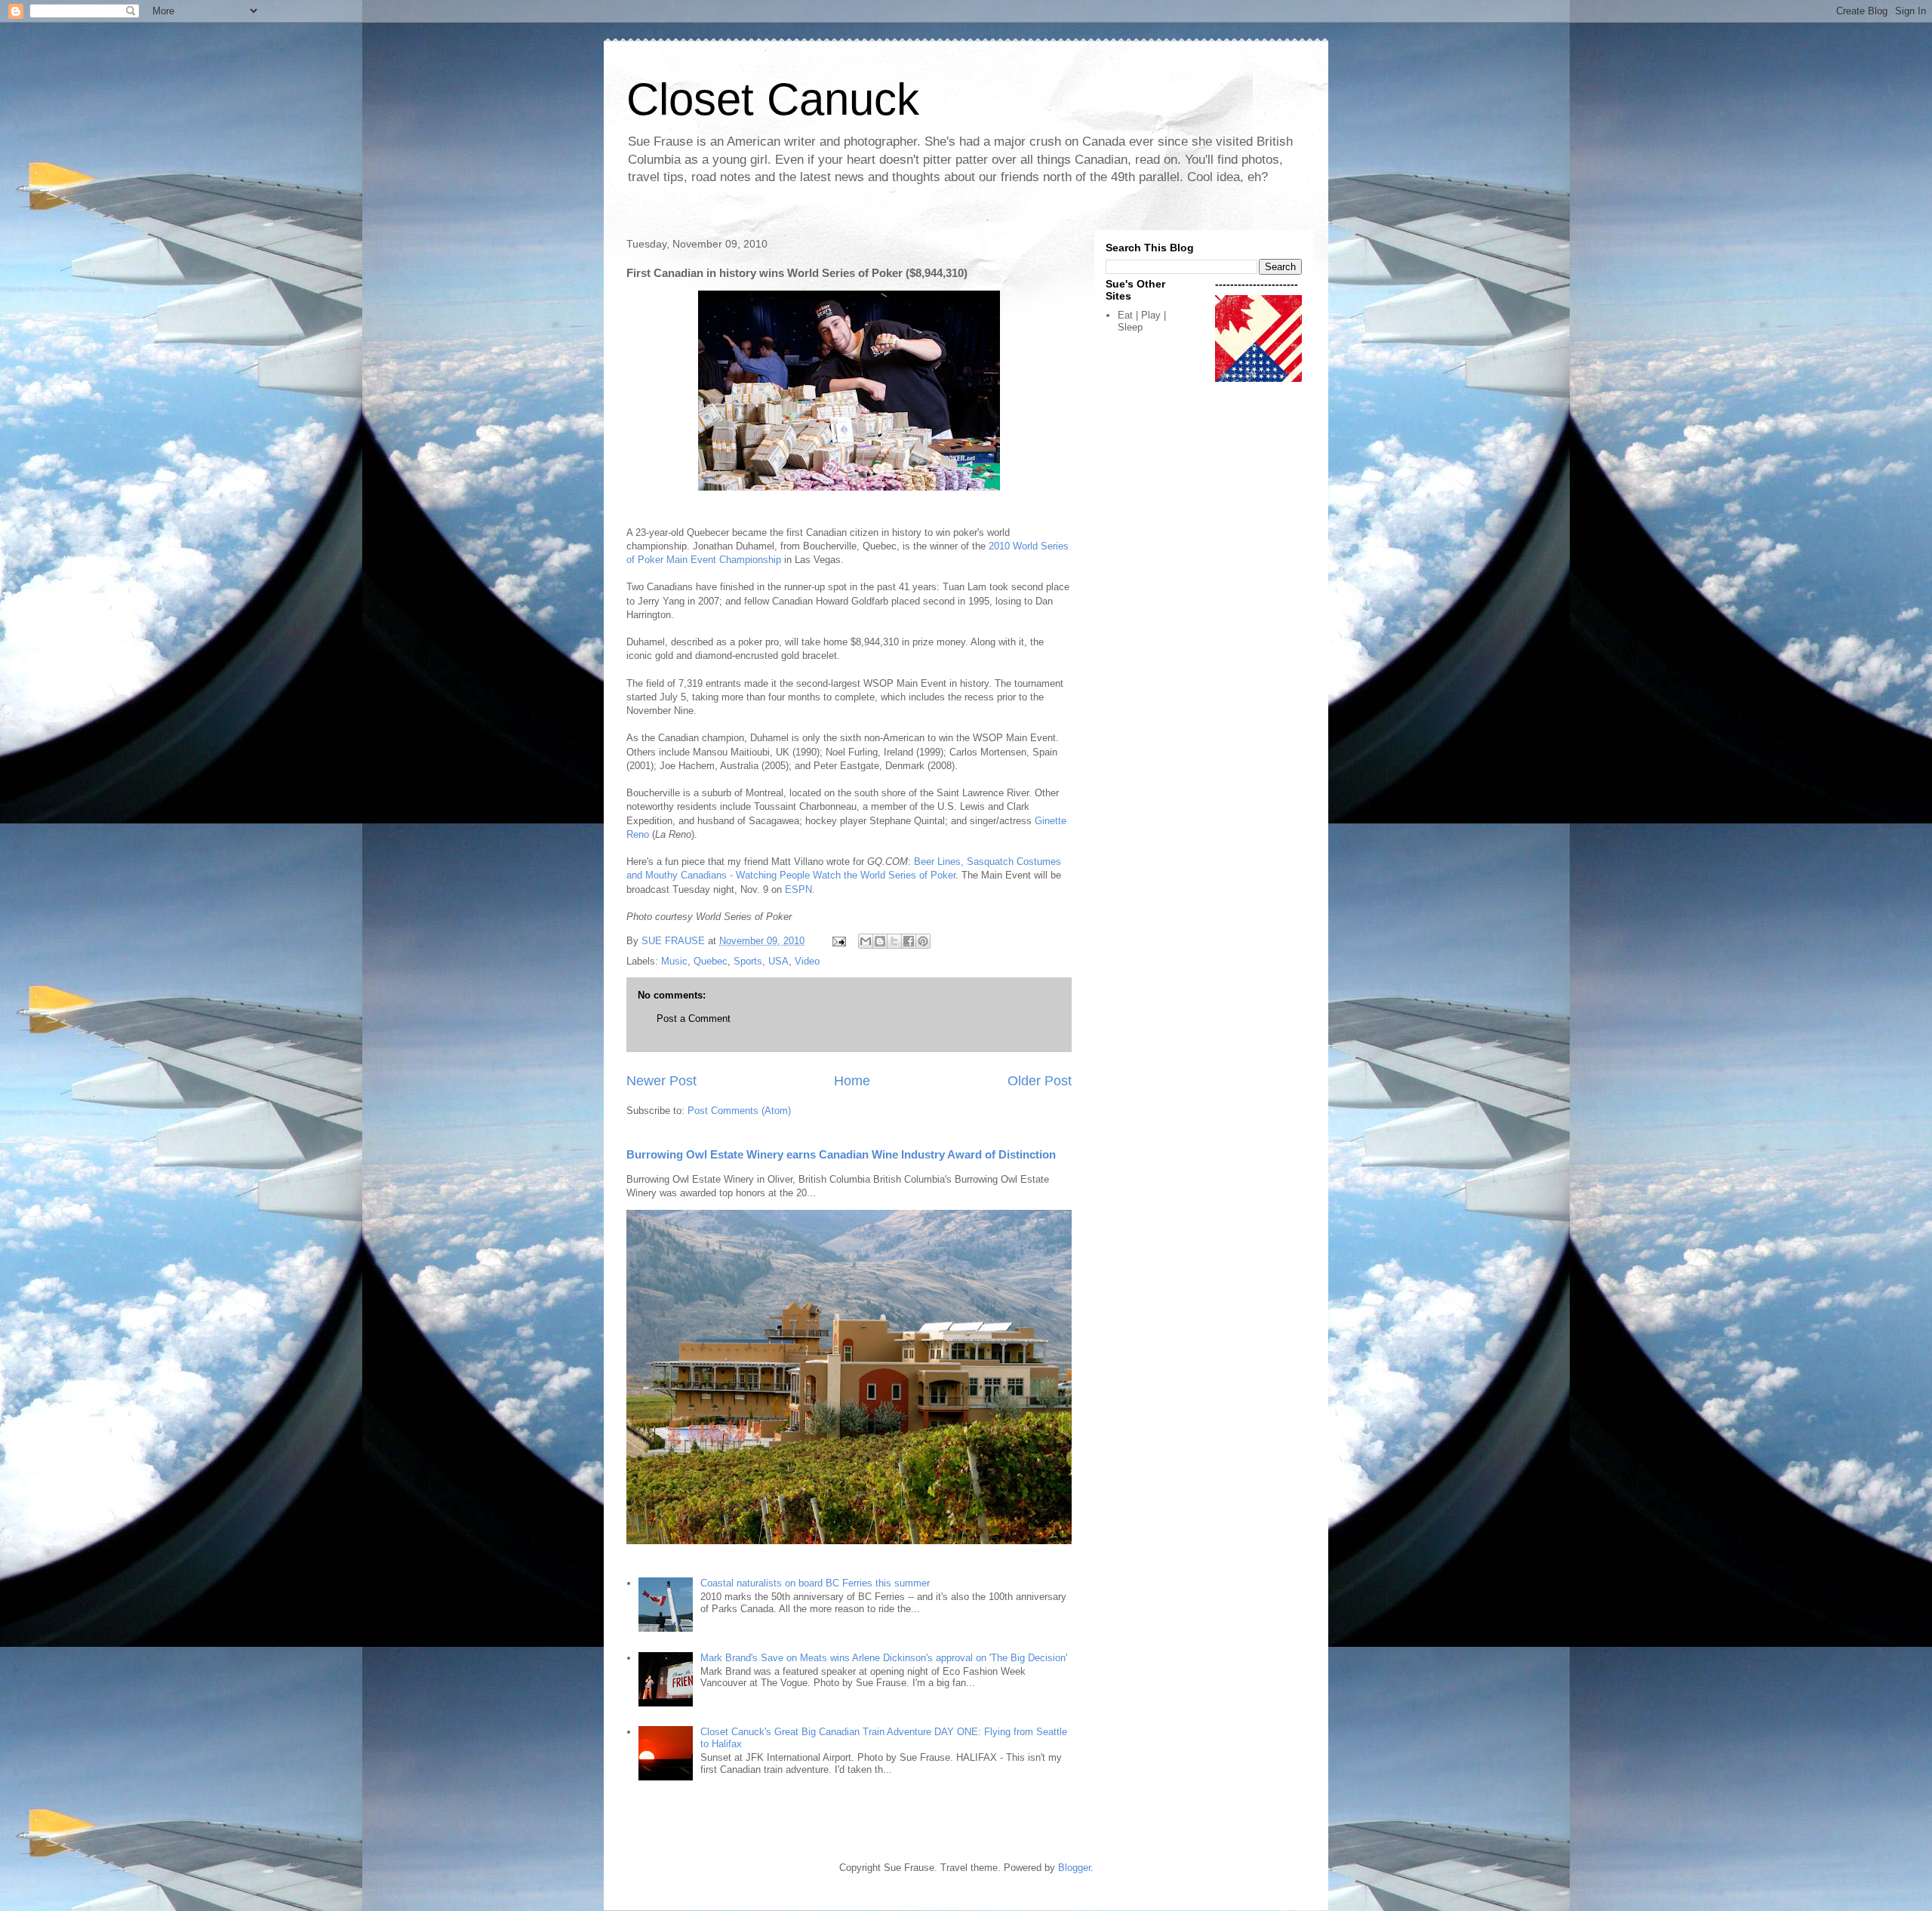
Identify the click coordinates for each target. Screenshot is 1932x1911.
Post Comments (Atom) (739, 1111)
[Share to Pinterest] (923, 941)
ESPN (798, 889)
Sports (748, 961)
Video (807, 961)
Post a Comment (694, 1019)
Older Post (1040, 1081)
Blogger (1074, 1868)
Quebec (711, 961)
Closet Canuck (773, 99)
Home (852, 1081)
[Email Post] (838, 941)
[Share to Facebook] (909, 941)
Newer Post (661, 1081)
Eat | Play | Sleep (1142, 321)
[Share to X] (894, 941)
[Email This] (866, 941)
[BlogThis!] (880, 941)
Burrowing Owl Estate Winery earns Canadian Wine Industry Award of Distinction (841, 1154)
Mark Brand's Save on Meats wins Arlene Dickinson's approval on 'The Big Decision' (884, 1658)
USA (778, 961)
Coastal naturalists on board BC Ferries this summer (815, 1583)
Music (674, 961)
